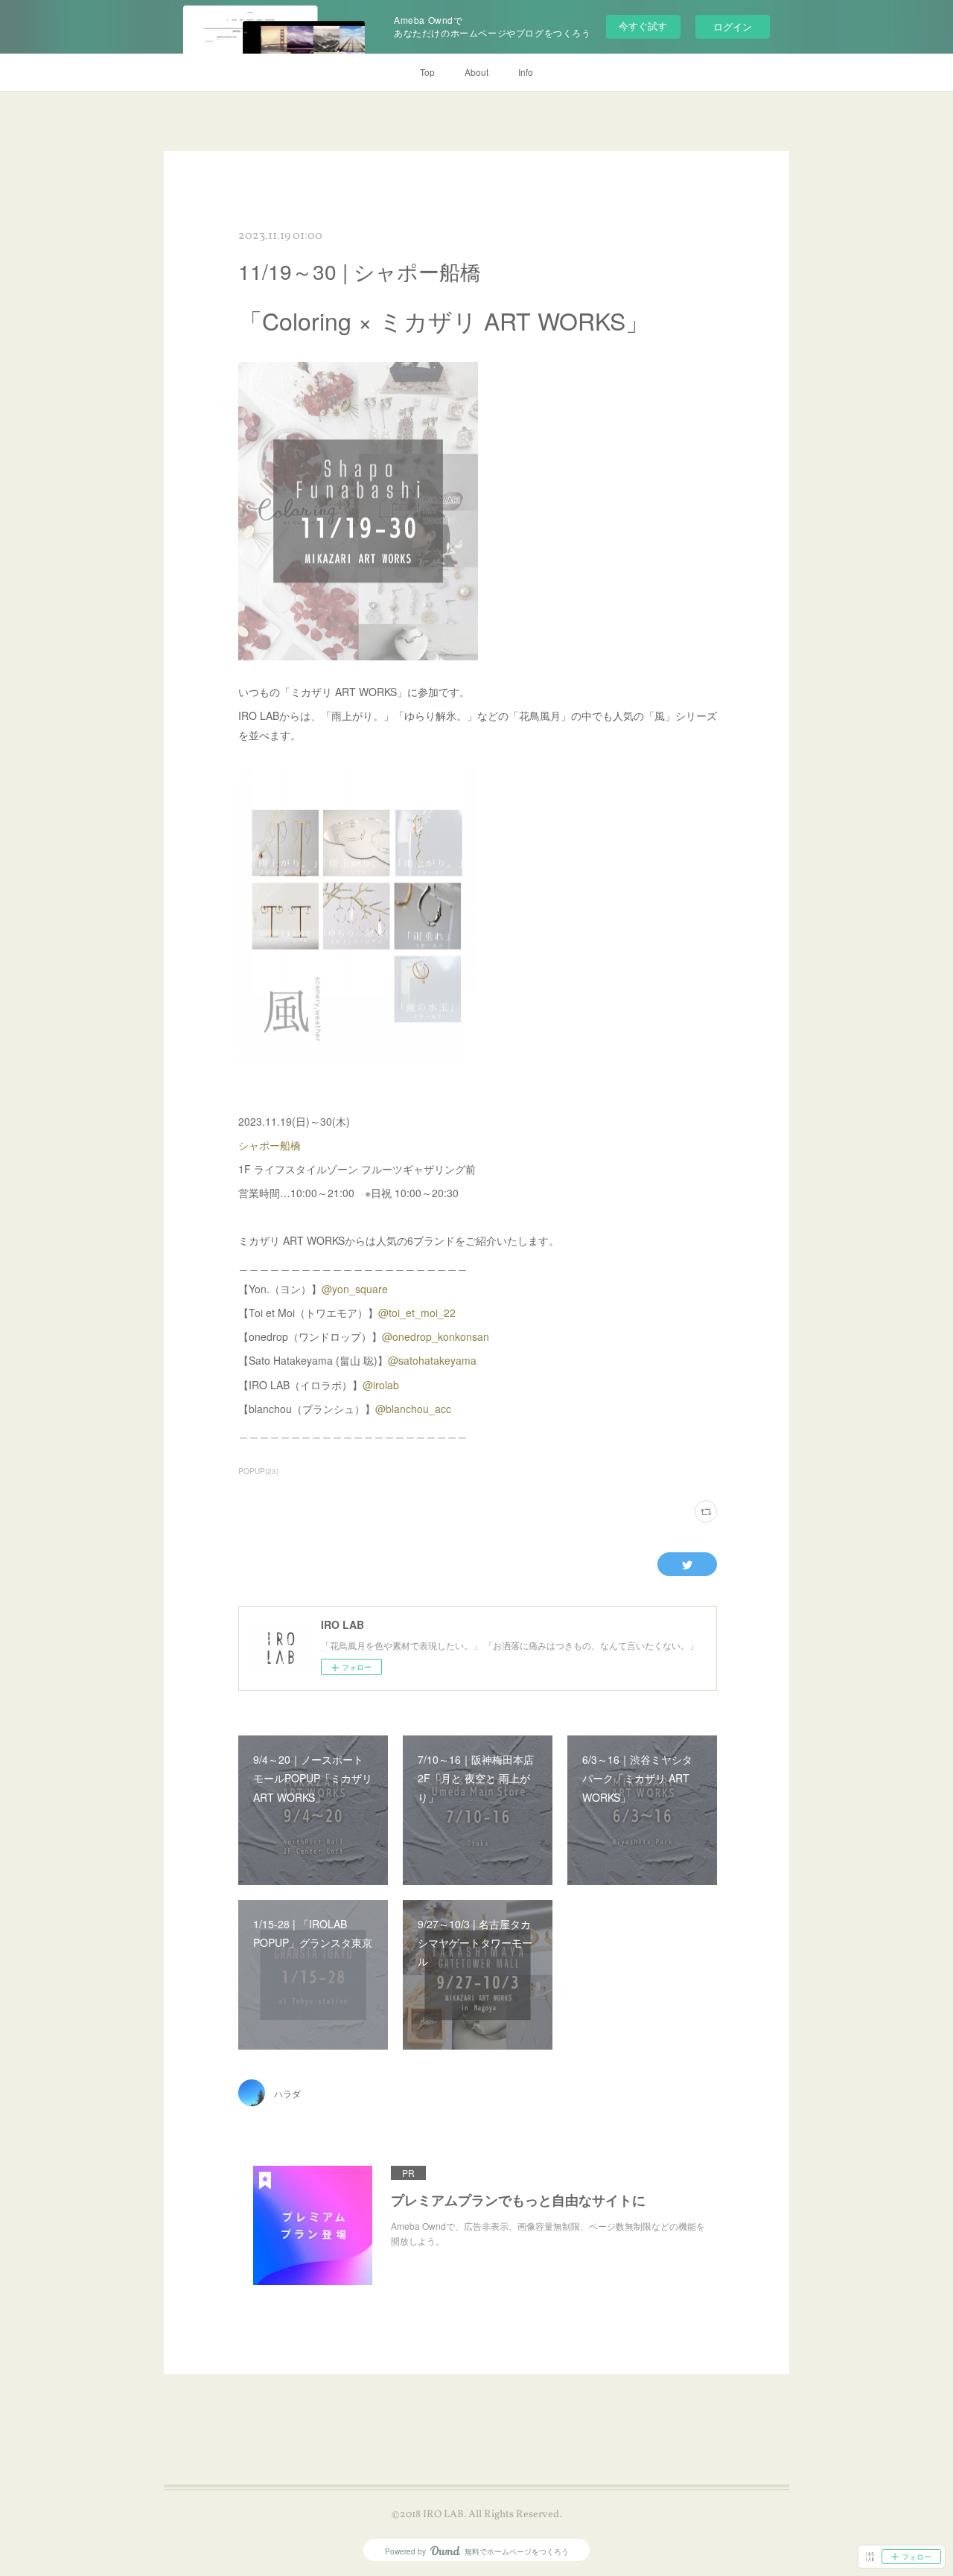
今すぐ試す (643, 26)
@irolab (381, 1385)
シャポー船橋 (270, 1145)
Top (427, 72)
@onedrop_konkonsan (436, 1336)
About (476, 72)
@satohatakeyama (432, 1360)
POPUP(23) (258, 1471)
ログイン (733, 26)
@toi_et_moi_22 (417, 1313)
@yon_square (355, 1289)
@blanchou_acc (413, 1409)
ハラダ (287, 2093)
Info (526, 72)
